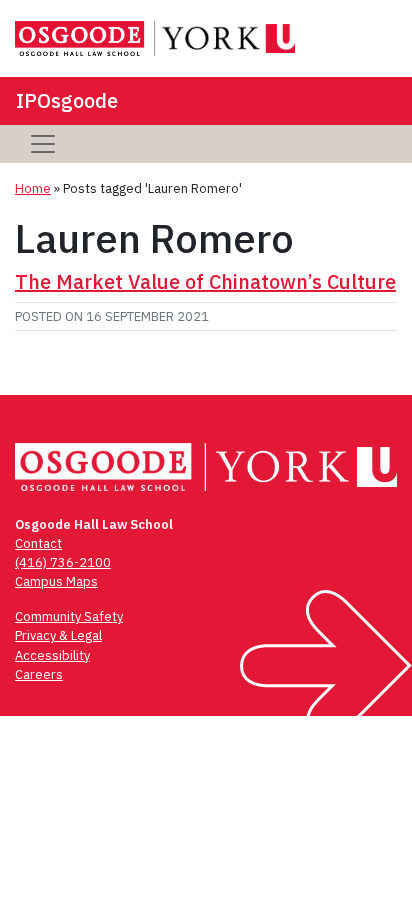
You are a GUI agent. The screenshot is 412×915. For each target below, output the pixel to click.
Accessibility (52, 655)
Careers (39, 674)
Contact (38, 543)
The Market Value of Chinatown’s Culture (205, 281)
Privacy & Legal (58, 635)
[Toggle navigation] (43, 144)
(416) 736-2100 (63, 562)
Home (33, 188)
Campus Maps (56, 581)
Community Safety (69, 616)
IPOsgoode (67, 100)
